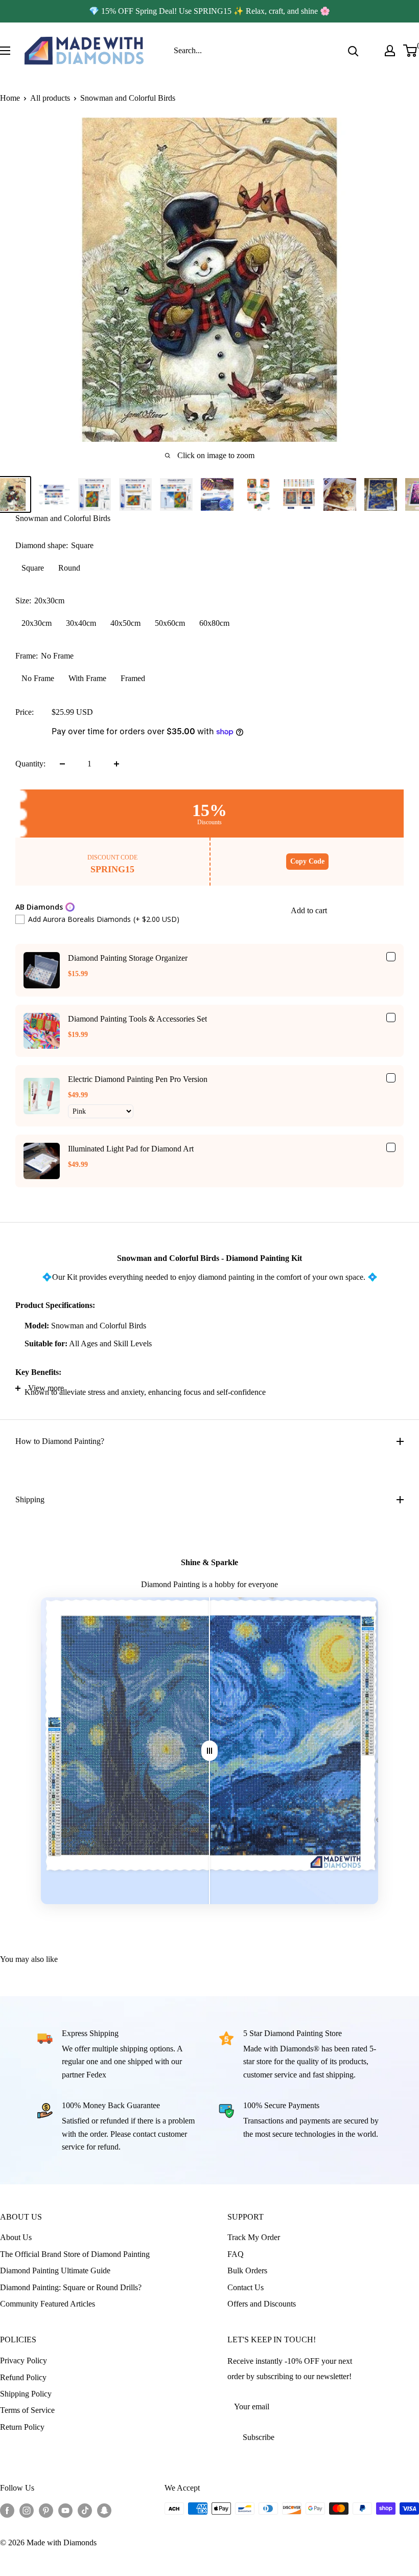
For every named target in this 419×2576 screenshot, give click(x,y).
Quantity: (30, 764)
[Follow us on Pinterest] (46, 2510)
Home (10, 98)
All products (50, 98)
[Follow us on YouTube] (65, 2510)
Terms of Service (27, 2410)
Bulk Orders (247, 2270)
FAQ (236, 2254)
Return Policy (22, 2427)
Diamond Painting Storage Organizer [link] (128, 958)
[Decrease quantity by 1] (62, 764)
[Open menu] (5, 51)
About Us (16, 2237)
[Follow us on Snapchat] (104, 2510)
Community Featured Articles (48, 2304)
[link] (42, 970)
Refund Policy (23, 2377)
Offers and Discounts (262, 2304)
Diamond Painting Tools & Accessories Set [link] (137, 1019)
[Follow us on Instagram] (27, 2510)
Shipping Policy (26, 2394)
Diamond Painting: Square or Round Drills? (71, 2287)
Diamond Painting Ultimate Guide (55, 2270)
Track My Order (254, 2237)
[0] (411, 51)
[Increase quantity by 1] (117, 764)
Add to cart (309, 910)
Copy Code (307, 861)
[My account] (390, 51)
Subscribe (259, 2437)
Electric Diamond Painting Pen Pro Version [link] (138, 1079)
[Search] (353, 51)
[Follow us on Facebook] (7, 2510)
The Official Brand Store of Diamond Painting (75, 2254)
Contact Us (246, 2287)
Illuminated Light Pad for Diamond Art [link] (131, 1149)
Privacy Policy (24, 2360)
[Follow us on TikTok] (85, 2510)
